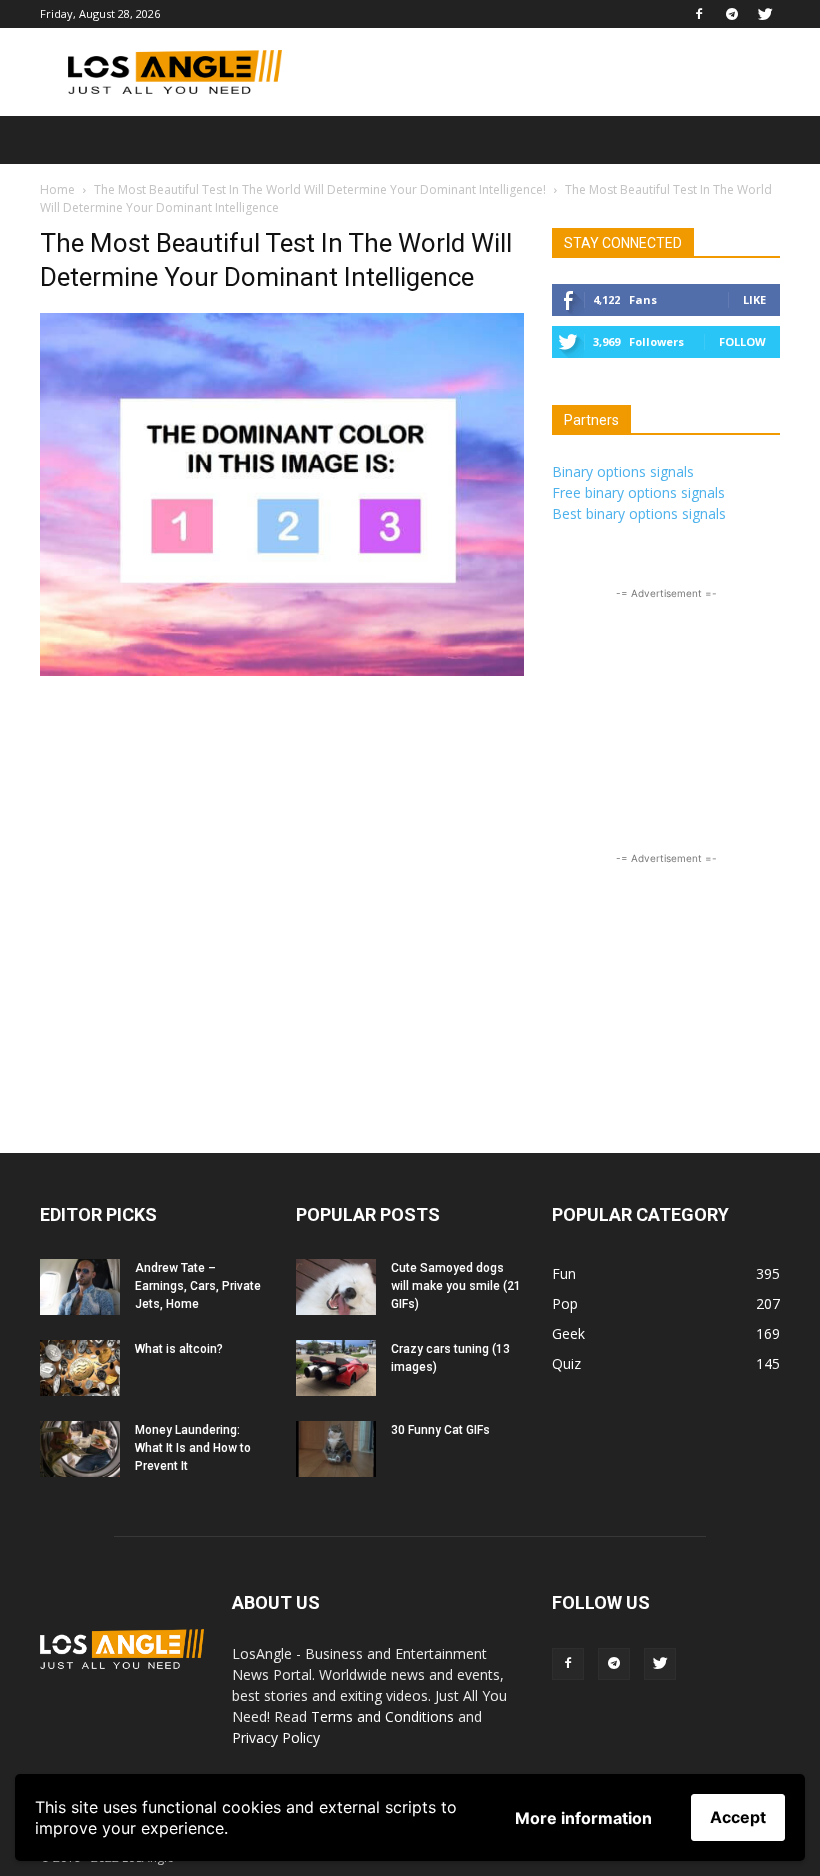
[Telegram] (732, 14)
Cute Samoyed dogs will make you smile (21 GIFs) (456, 1286)
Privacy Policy (276, 1737)
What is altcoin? (179, 1349)
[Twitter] (765, 14)
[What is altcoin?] (80, 1368)
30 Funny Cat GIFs (440, 1430)
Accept (738, 1817)
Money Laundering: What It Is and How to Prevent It (193, 1448)
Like (754, 299)
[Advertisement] (545, 72)
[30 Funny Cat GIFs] (336, 1449)
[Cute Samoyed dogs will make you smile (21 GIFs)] (336, 1287)
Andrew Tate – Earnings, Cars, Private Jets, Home (198, 1286)
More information (583, 1818)
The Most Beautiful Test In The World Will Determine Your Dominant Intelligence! (320, 189)
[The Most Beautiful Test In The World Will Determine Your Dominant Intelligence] (282, 670)
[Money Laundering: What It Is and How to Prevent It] (80, 1449)
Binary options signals (623, 471)
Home (57, 189)
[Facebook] (699, 14)
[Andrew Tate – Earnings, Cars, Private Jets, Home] (80, 1287)
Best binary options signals (639, 513)
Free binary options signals (638, 492)
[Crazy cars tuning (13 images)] (336, 1368)
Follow (742, 341)
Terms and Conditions (382, 1716)
